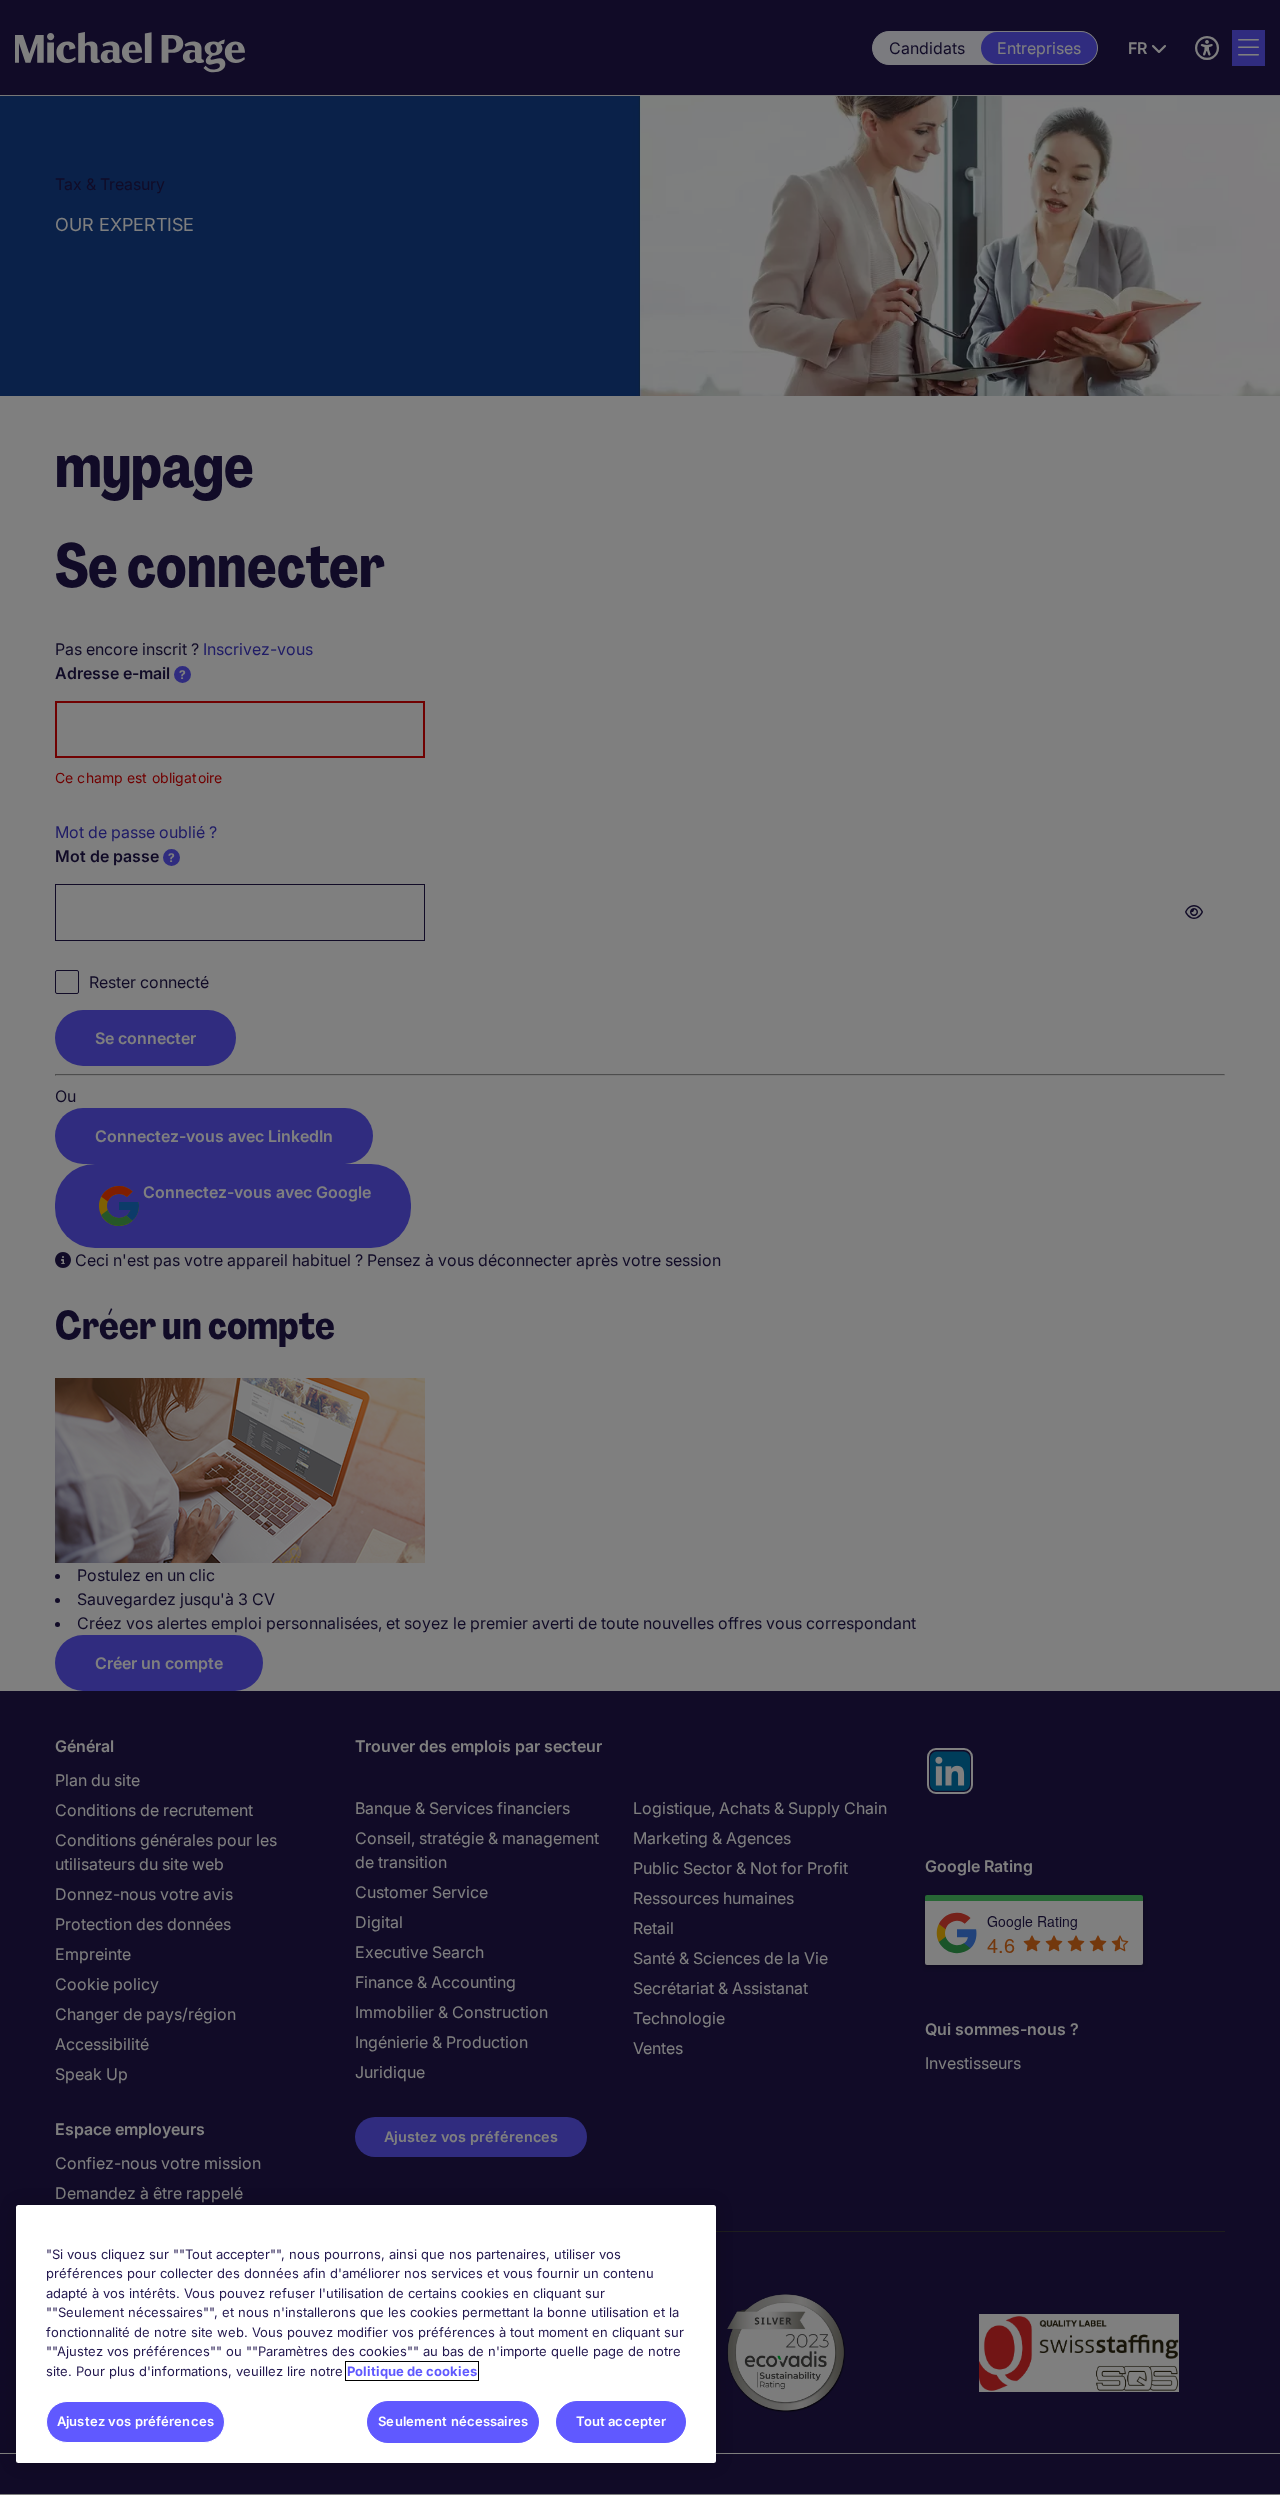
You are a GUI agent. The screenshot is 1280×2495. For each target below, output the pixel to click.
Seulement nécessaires (453, 2421)
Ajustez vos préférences (135, 2421)
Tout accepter (621, 2421)
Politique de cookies (412, 2371)
